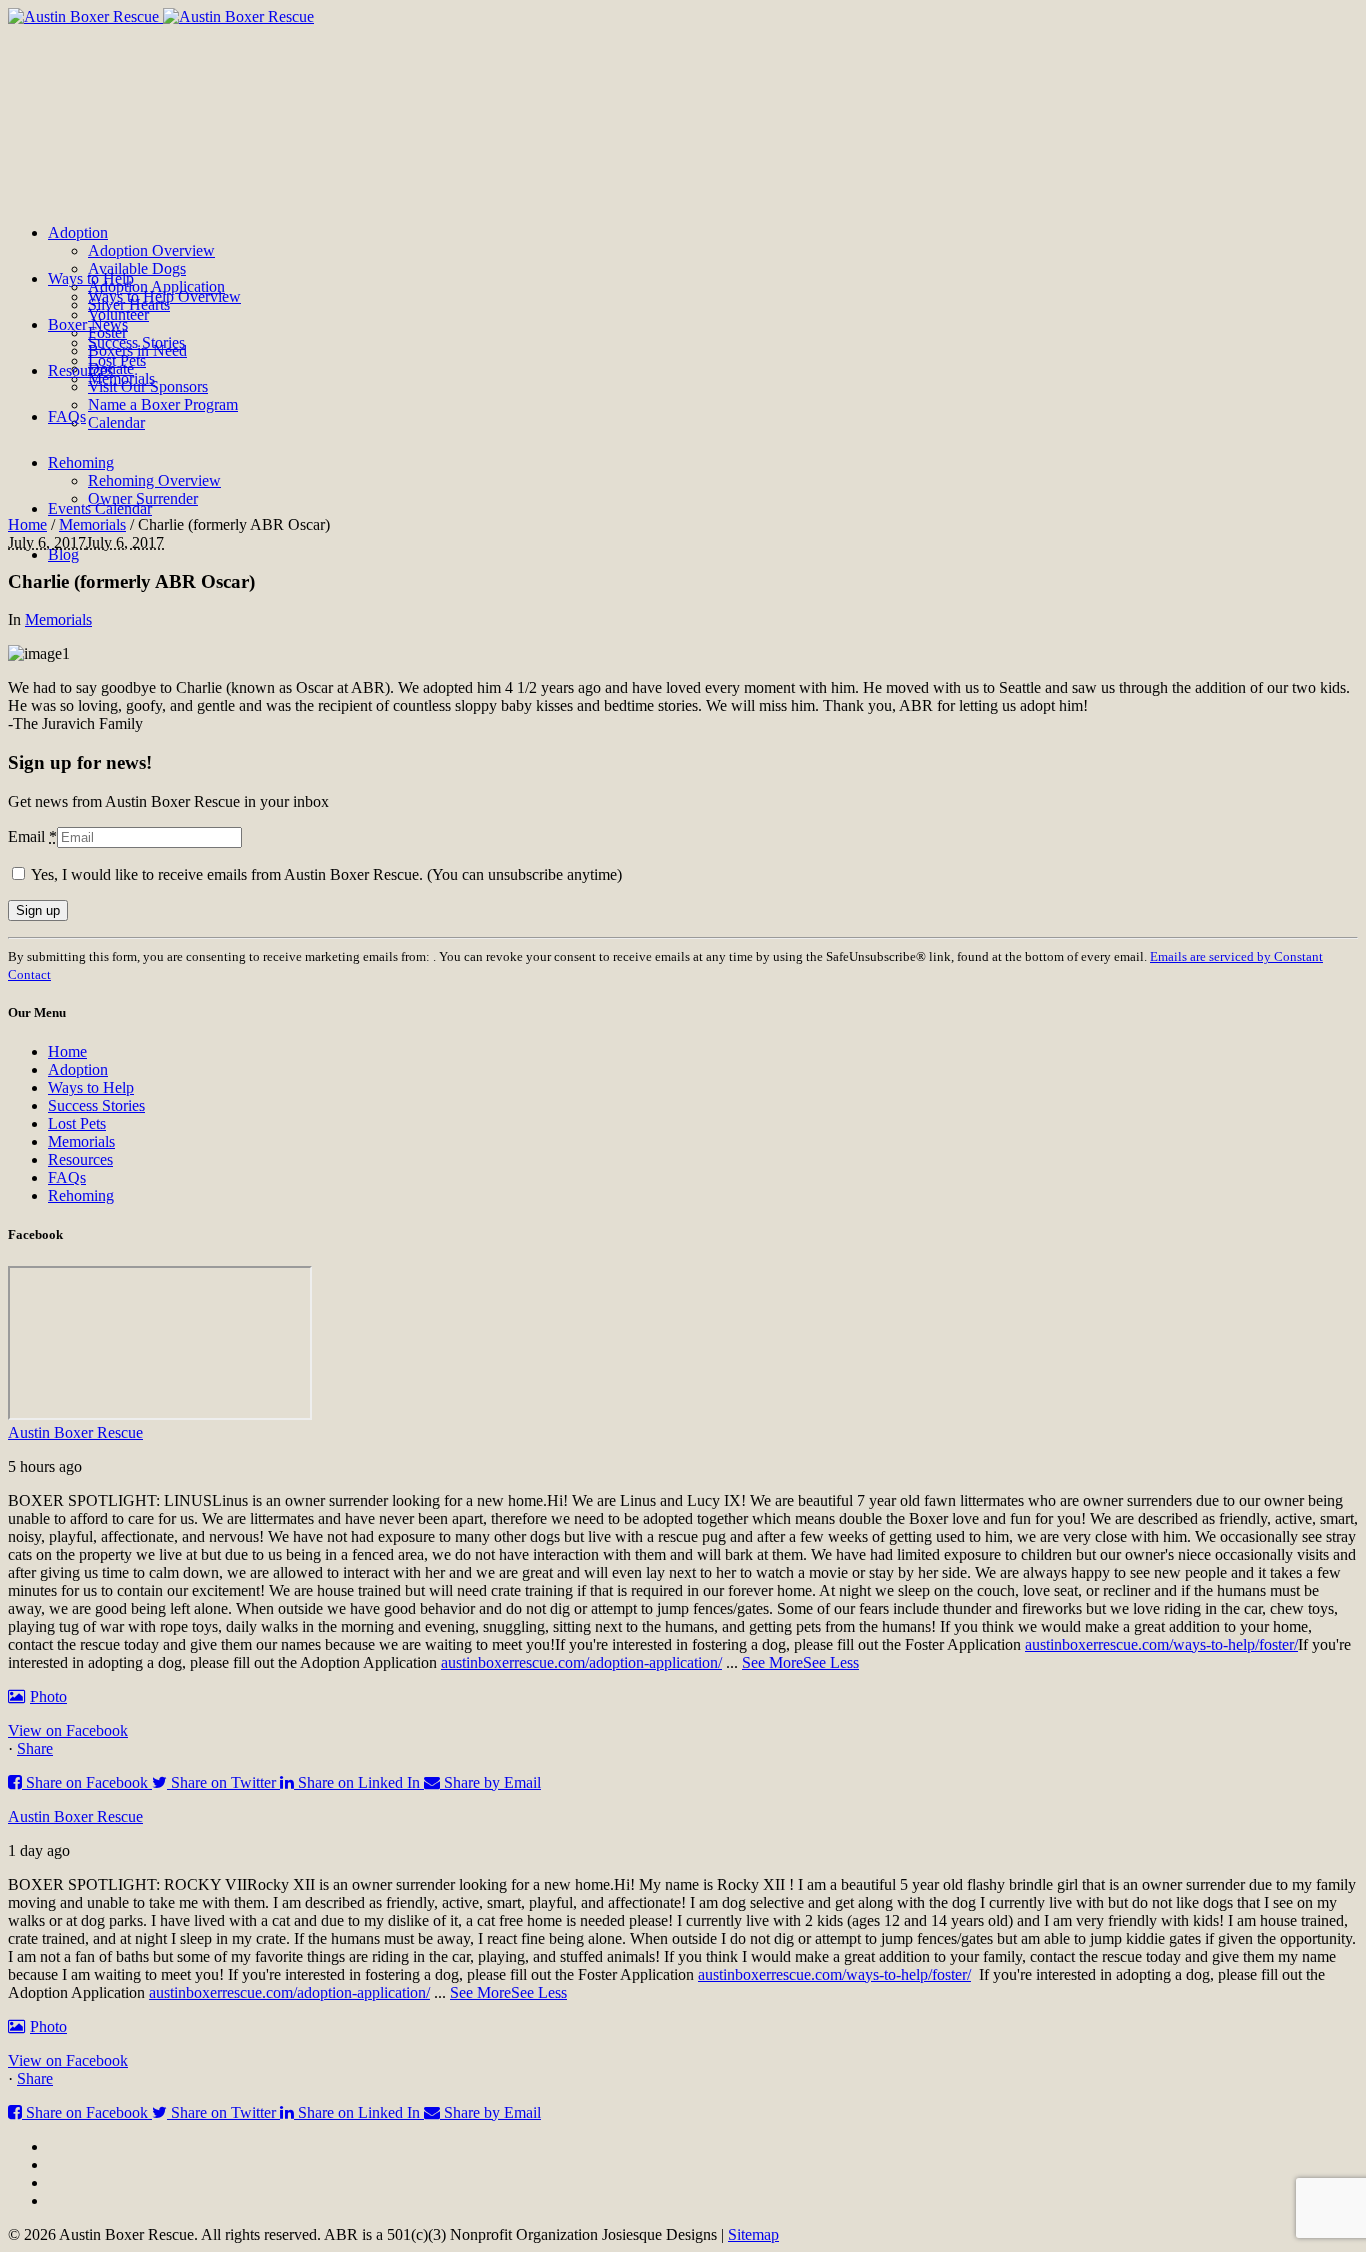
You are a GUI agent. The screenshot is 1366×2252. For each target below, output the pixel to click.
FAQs (67, 1177)
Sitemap (753, 2234)
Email (32, 836)
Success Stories (96, 1105)
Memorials (92, 524)
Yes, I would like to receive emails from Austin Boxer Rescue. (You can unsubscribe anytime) (325, 874)
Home (27, 524)
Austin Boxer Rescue (75, 1432)
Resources (80, 1159)
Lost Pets (77, 1123)
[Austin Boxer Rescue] (161, 16)
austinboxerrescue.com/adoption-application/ (581, 1662)
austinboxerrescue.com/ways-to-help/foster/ (1161, 1644)
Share (35, 1748)
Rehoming (81, 1195)
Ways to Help (91, 1087)
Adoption (78, 1069)
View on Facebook (68, 1730)
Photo (48, 1696)
